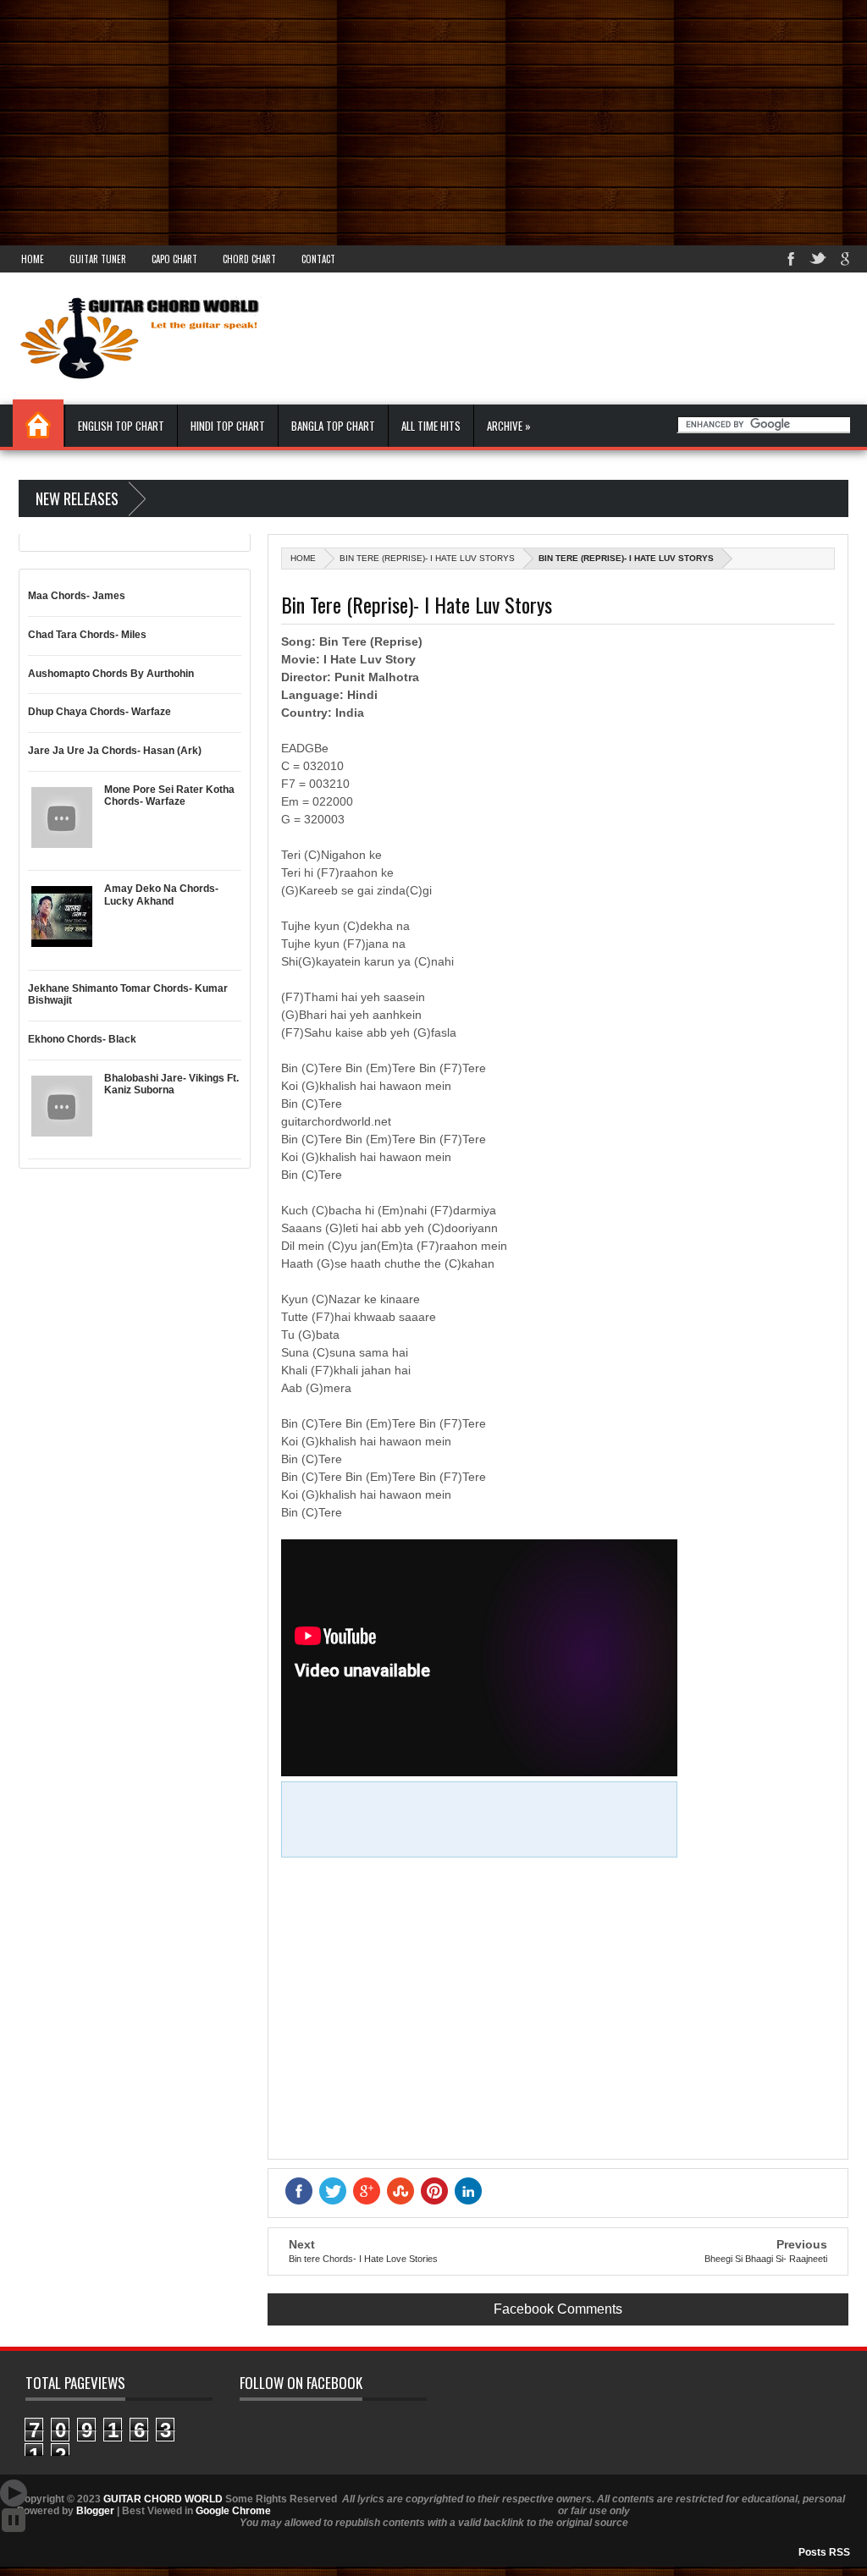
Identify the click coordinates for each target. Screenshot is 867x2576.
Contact (318, 259)
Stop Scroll (14, 2520)
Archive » (509, 426)
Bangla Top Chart (333, 426)
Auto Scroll (14, 2493)
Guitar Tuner (98, 259)
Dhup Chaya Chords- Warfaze (99, 712)
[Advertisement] (433, 118)
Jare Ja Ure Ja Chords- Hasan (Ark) (115, 751)
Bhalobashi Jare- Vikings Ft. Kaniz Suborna (171, 1084)
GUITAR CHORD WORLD (163, 2499)
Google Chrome (233, 2511)
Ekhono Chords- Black (82, 1039)
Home (33, 259)
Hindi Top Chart (228, 426)
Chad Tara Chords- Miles (87, 635)
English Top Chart (121, 426)
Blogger (95, 2511)
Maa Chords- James (77, 596)
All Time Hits (431, 426)
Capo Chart (174, 259)
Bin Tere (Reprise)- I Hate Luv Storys (427, 558)
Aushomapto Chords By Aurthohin (111, 674)
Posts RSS (824, 2552)
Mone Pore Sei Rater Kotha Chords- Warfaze (169, 795)
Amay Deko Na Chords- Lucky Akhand (161, 894)
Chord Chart (249, 259)
